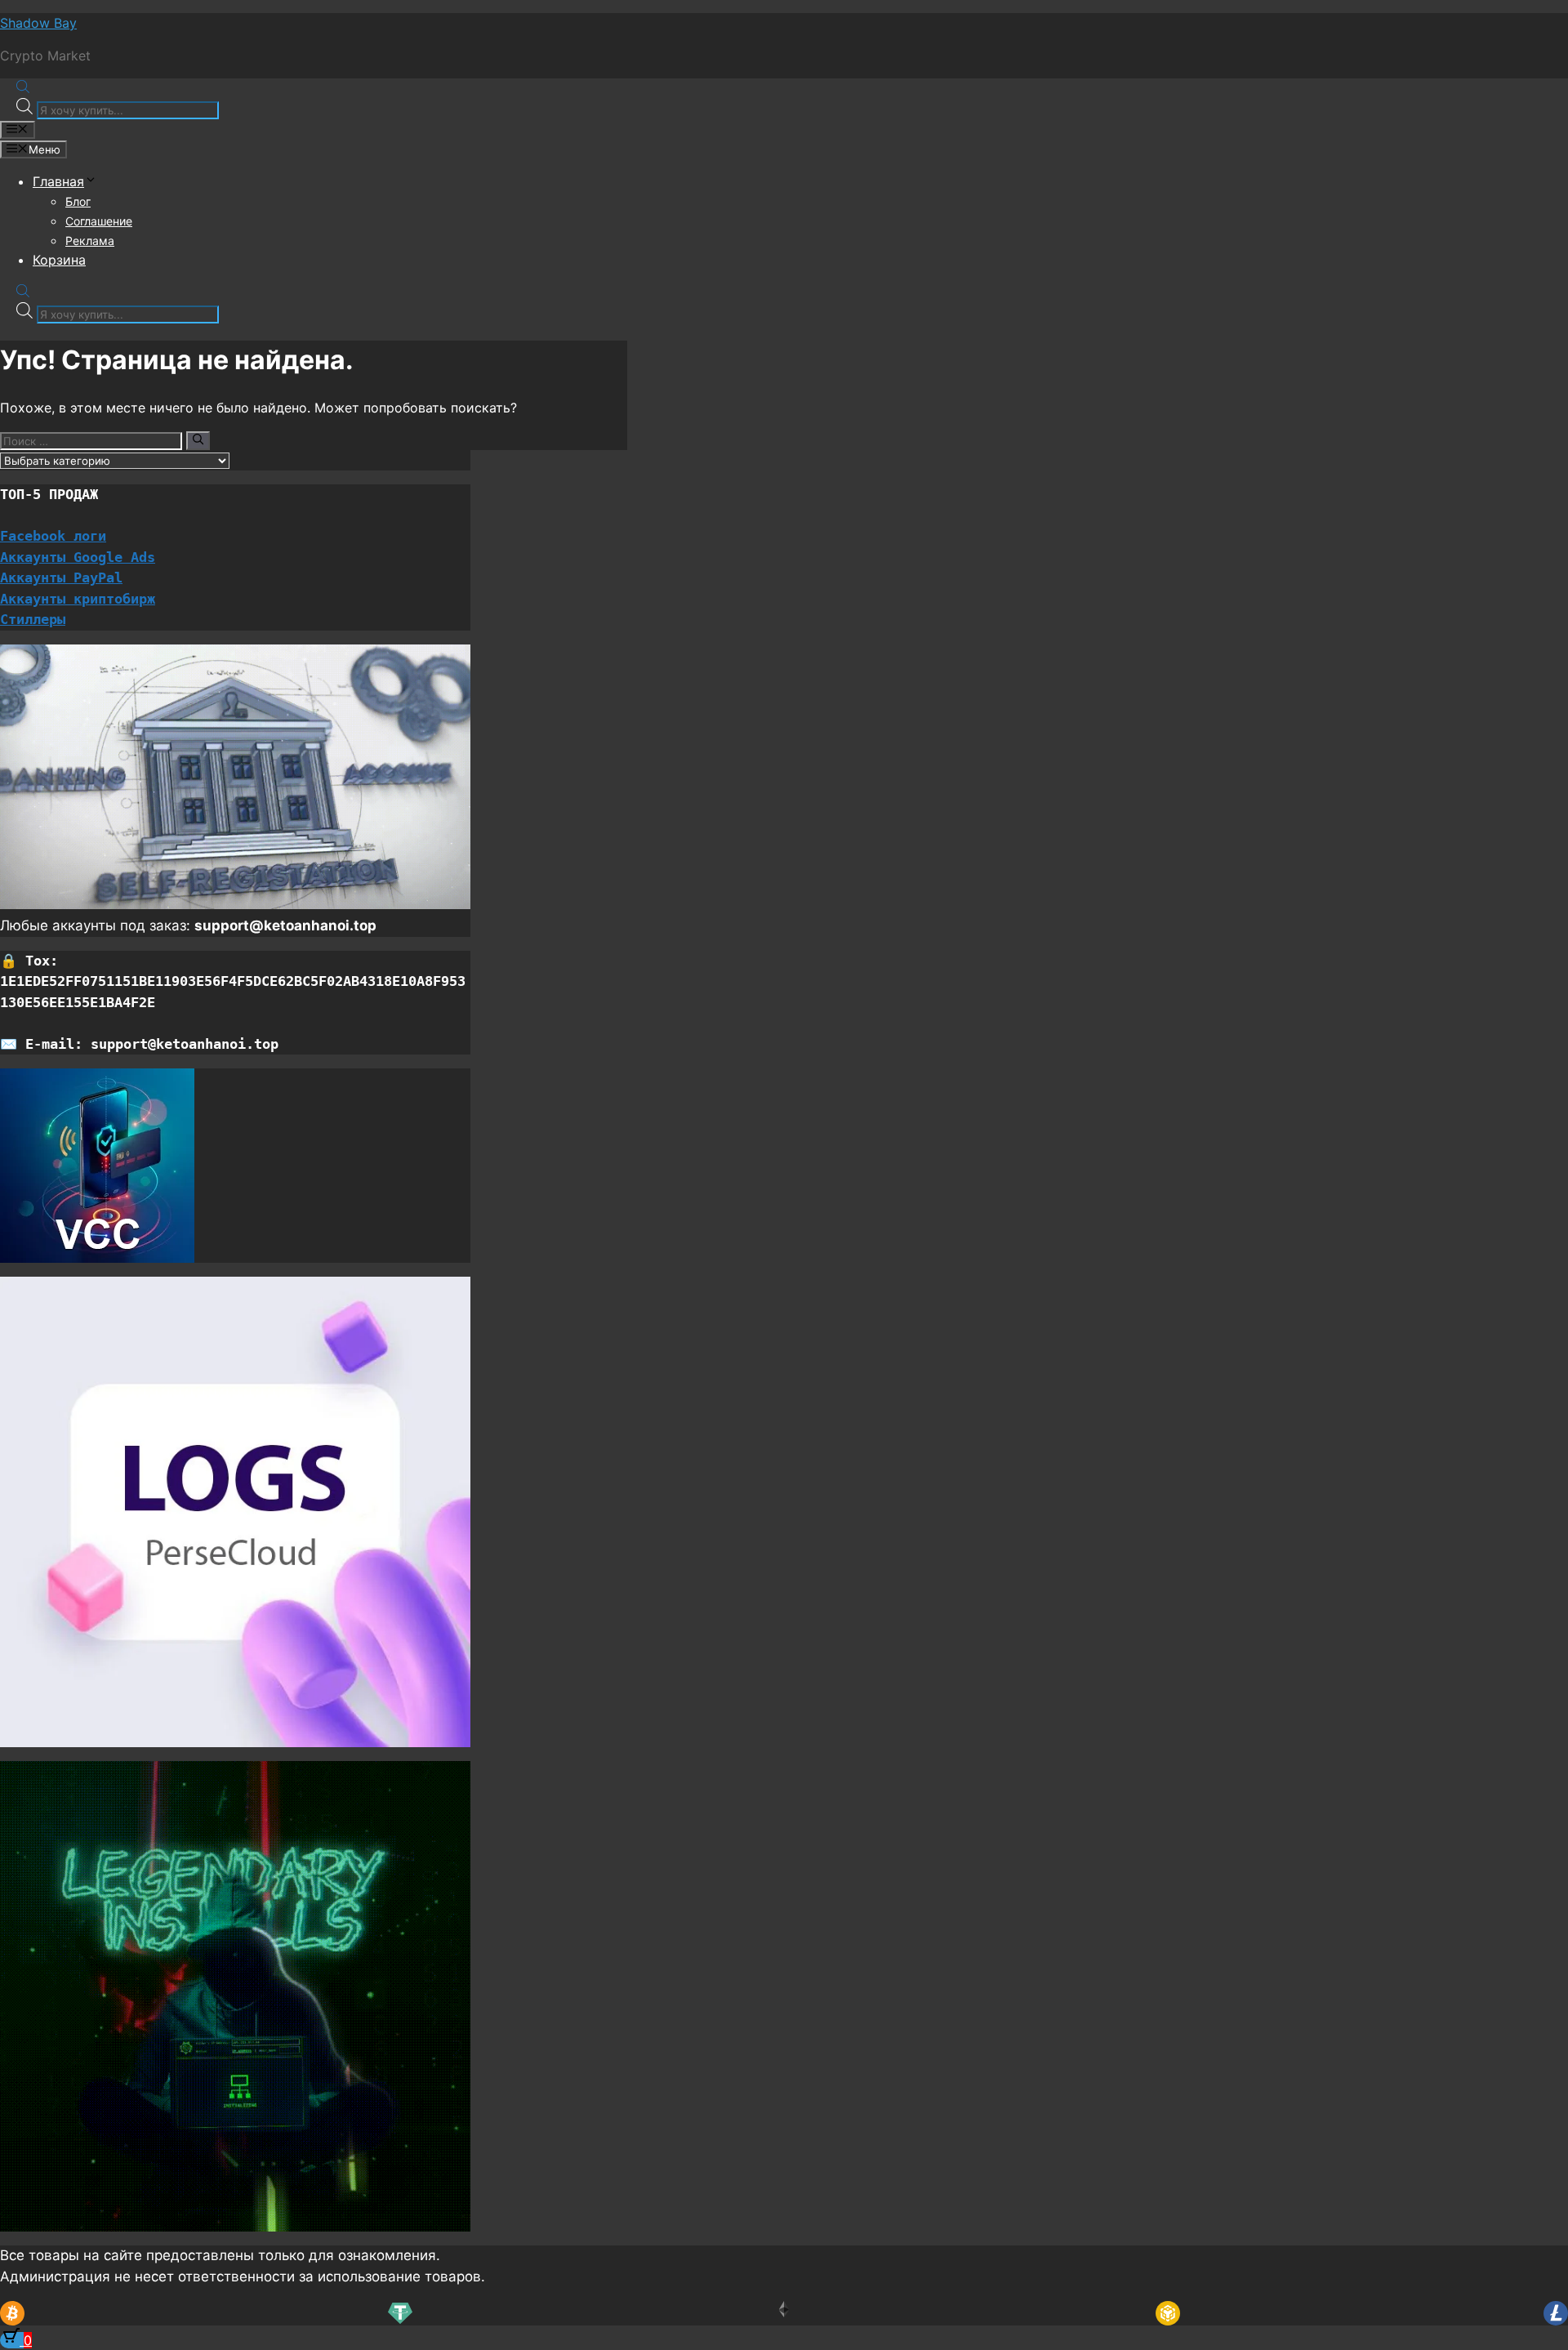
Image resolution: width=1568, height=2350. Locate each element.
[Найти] (198, 440)
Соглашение (99, 221)
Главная (58, 181)
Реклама (90, 241)
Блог (78, 201)
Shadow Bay (38, 23)
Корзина (59, 260)
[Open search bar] (23, 88)
